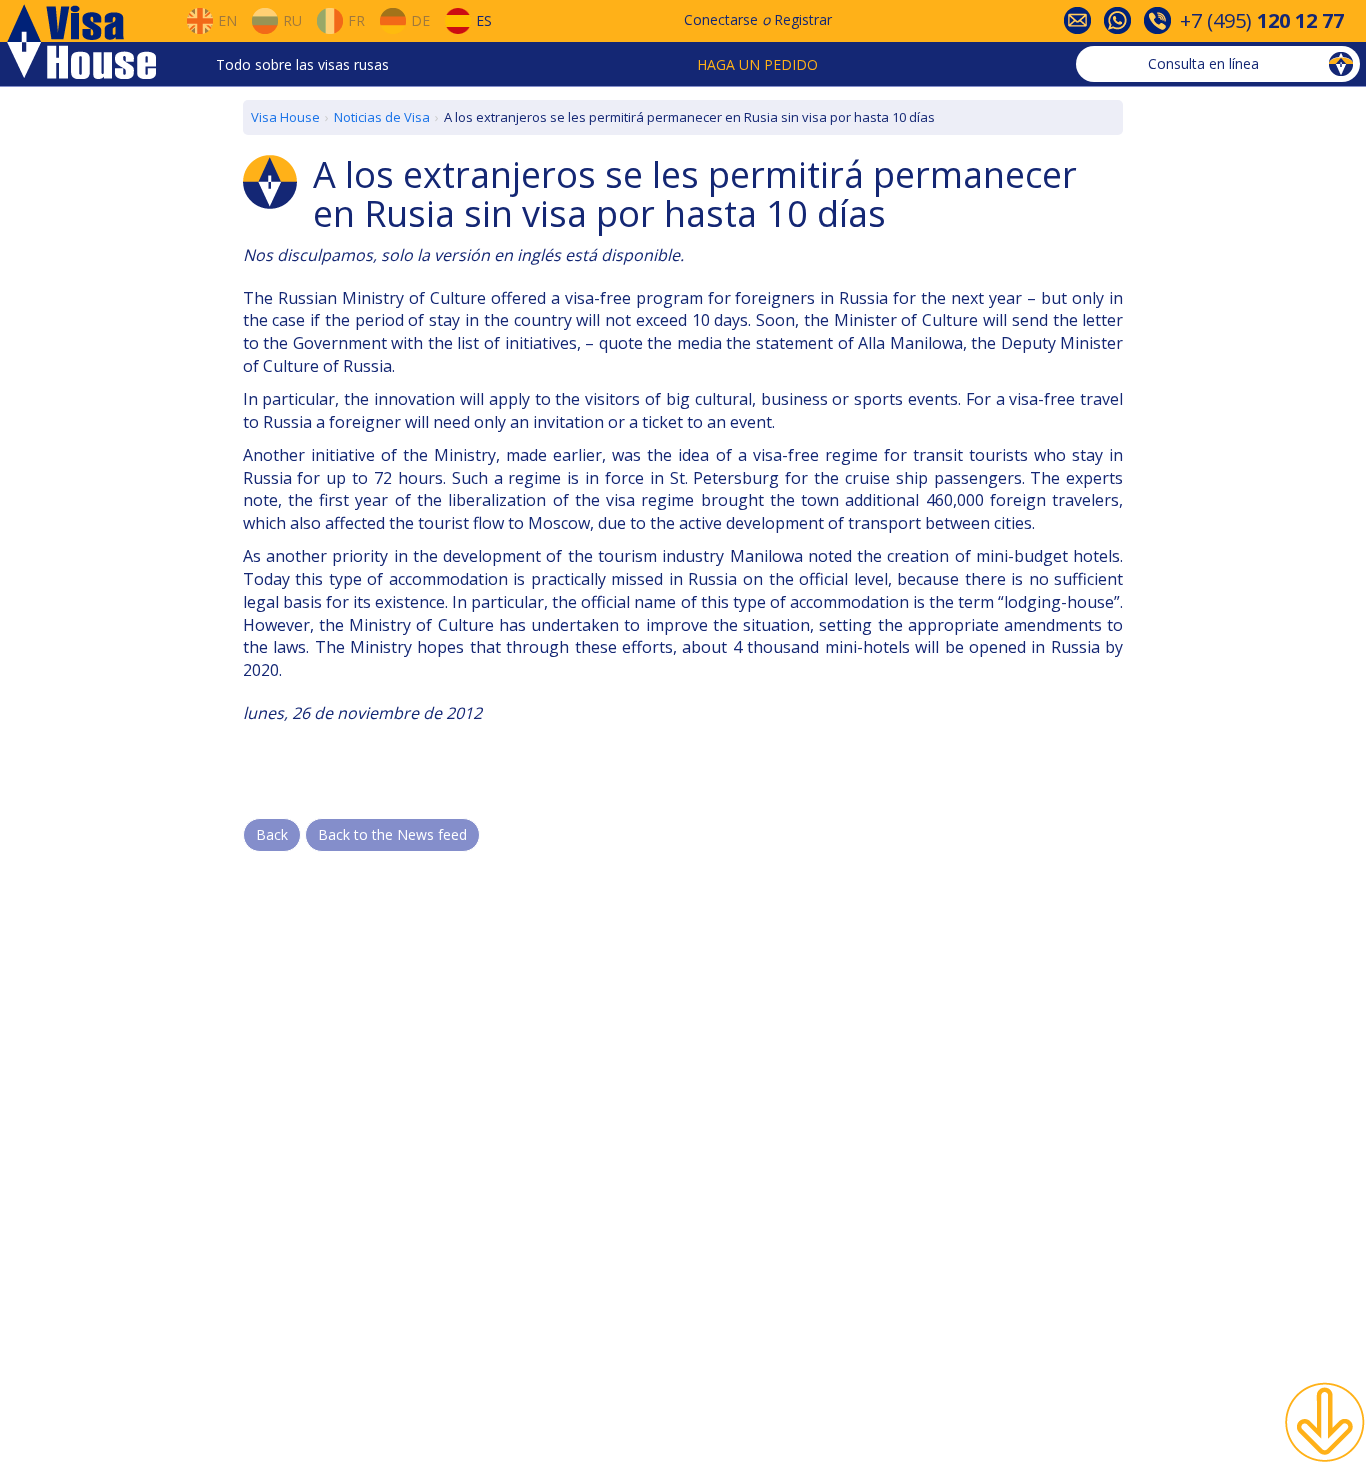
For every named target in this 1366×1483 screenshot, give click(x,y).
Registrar (803, 19)
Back (272, 834)
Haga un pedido (757, 64)
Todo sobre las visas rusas (302, 64)
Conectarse (721, 19)
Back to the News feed (392, 834)
